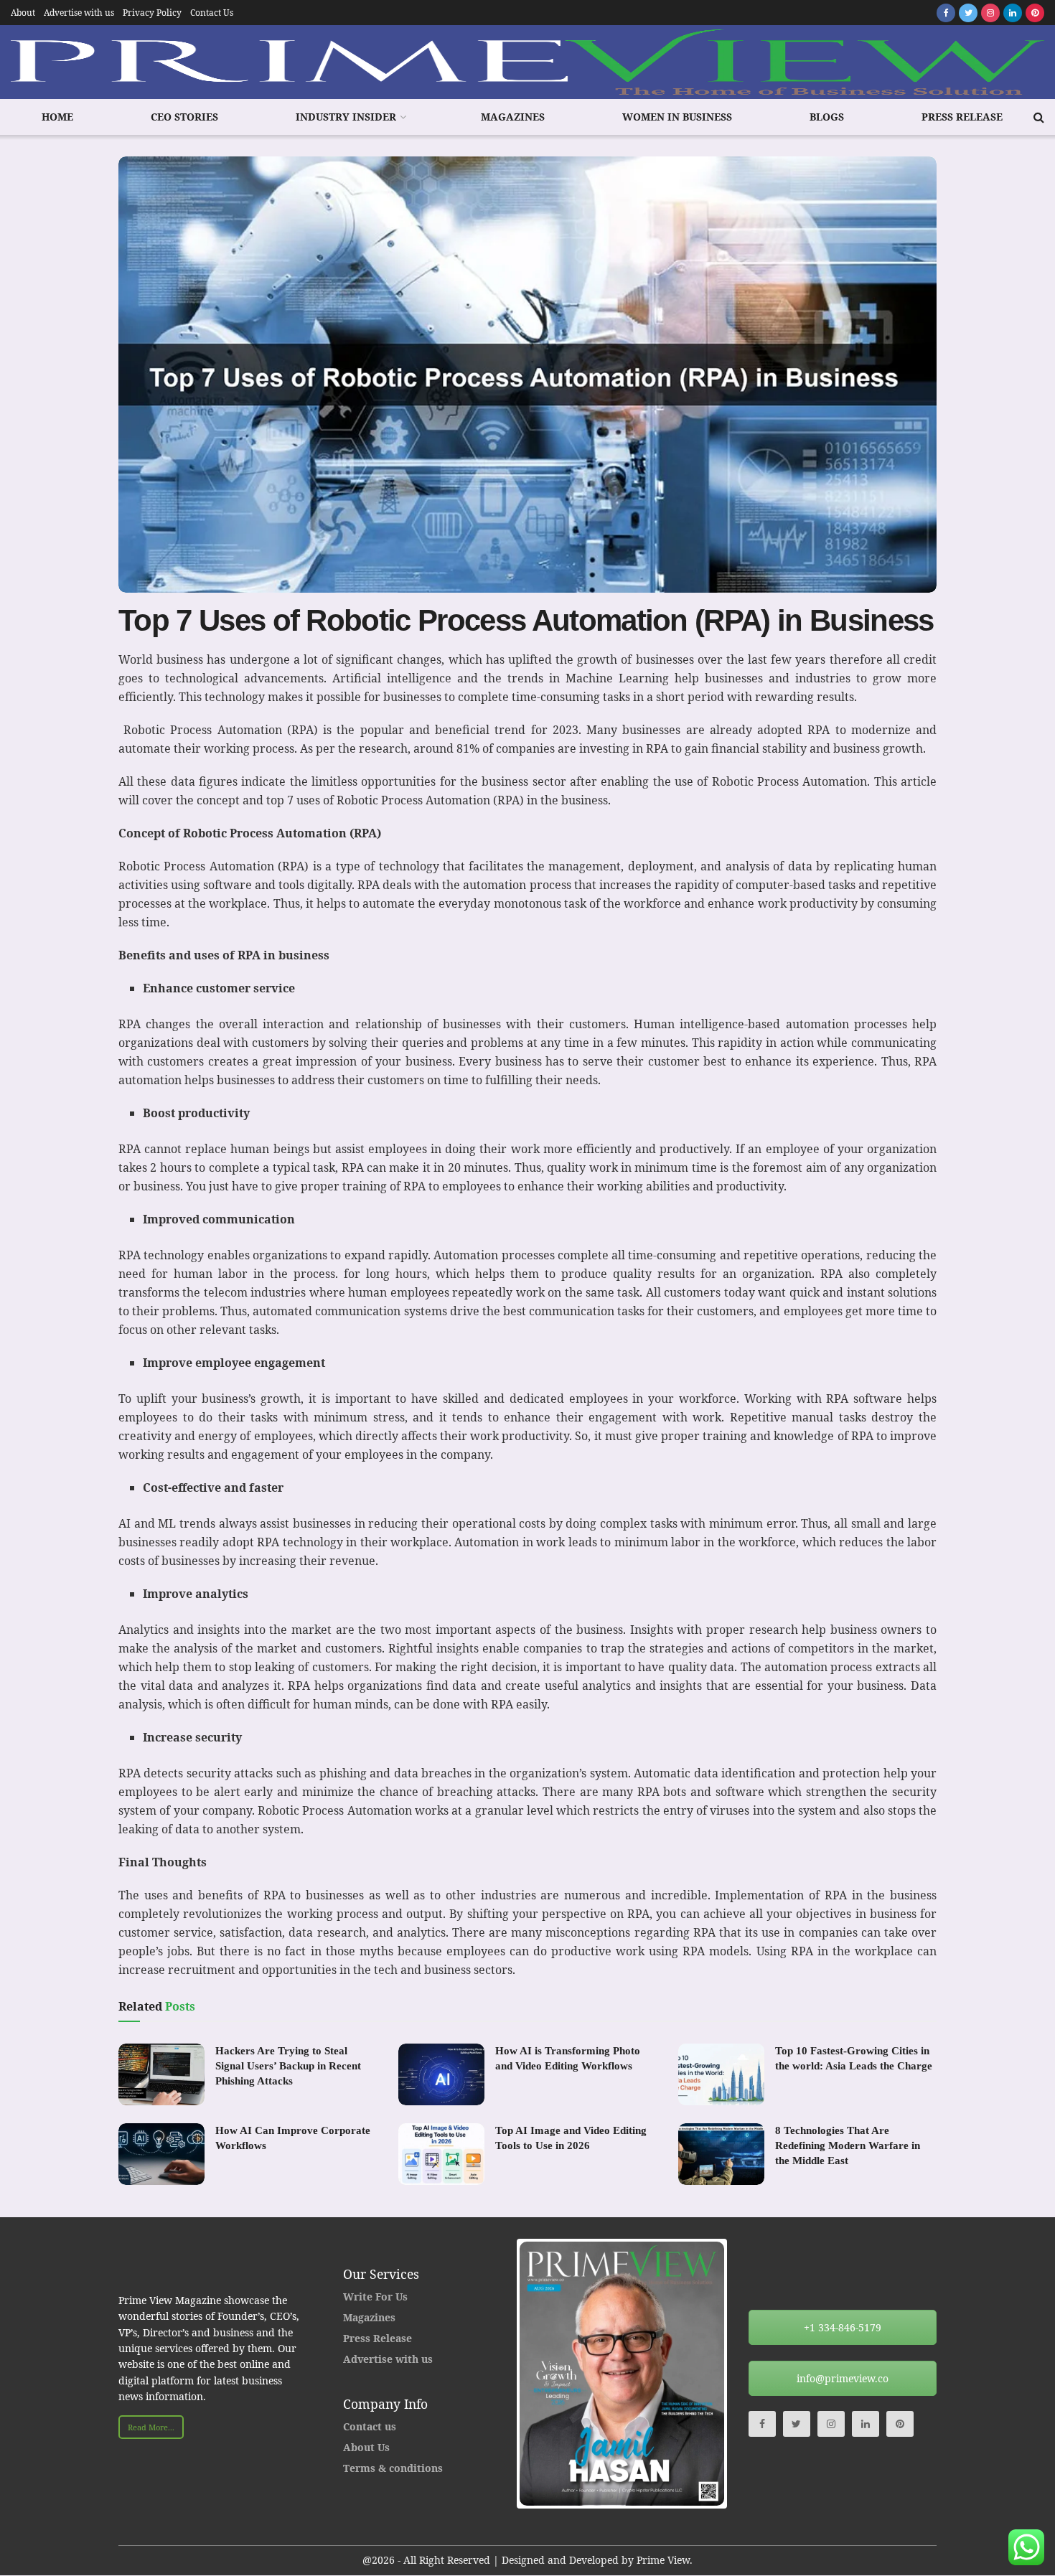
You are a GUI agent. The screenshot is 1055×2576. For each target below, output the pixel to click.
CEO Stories (184, 117)
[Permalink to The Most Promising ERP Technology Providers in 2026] (623, 2374)
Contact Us (212, 13)
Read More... (151, 2427)
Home (57, 117)
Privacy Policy (152, 13)
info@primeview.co (843, 2378)
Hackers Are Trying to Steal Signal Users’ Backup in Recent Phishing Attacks (288, 2066)
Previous (498, 2374)
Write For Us (375, 2297)
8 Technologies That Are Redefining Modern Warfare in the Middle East (848, 2145)
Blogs (827, 117)
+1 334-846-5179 (843, 2327)
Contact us (370, 2426)
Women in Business (677, 117)
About (23, 13)
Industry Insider (346, 117)
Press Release (962, 117)
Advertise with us (79, 13)
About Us (366, 2447)
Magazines (513, 117)
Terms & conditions (393, 2468)
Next (746, 2374)
